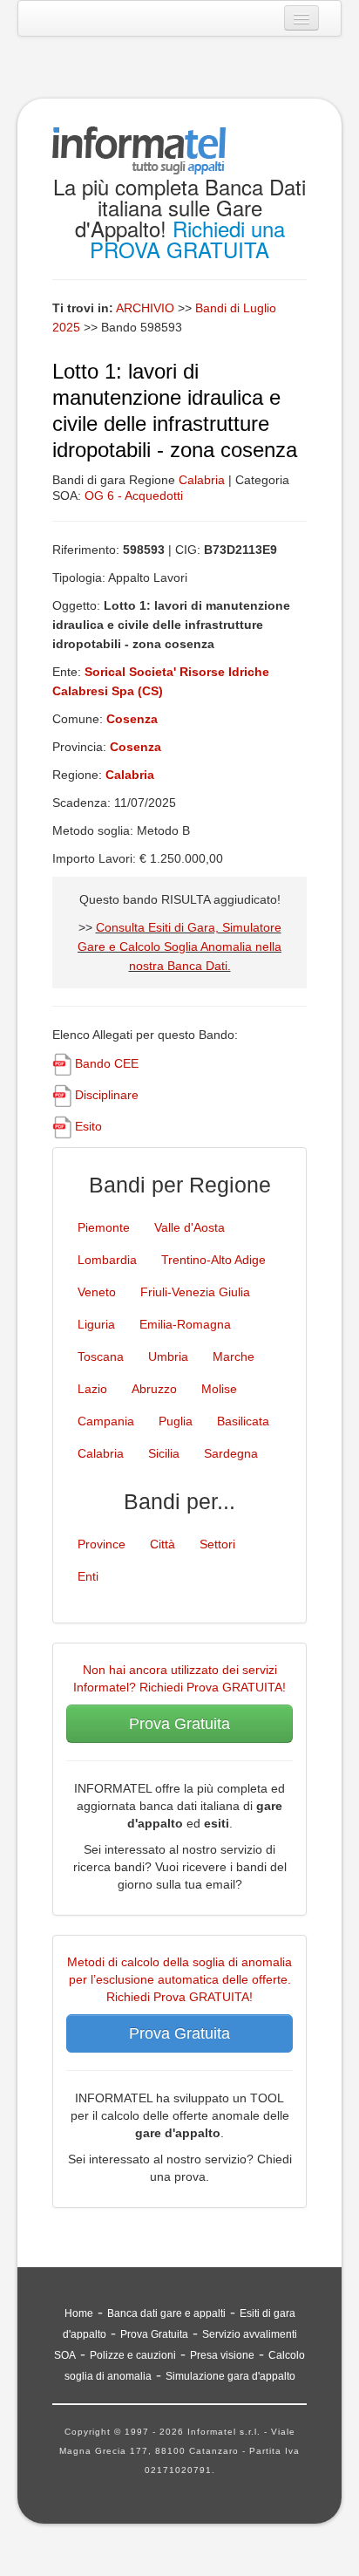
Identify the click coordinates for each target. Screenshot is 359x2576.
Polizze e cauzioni (133, 2355)
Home (79, 2313)
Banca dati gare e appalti (166, 2313)
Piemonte (104, 1227)
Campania (106, 1421)
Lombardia (107, 1260)
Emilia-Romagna (185, 1324)
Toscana (101, 1356)
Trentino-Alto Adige (213, 1260)
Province (102, 1544)
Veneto (97, 1292)
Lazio (92, 1389)
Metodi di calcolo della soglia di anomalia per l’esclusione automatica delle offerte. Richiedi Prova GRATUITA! (179, 1979)
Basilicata (243, 1421)
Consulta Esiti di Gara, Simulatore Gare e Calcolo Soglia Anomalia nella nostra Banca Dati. (179, 946)
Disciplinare (107, 1095)
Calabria (202, 480)
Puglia (176, 1421)
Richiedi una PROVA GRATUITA (187, 239)
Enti (88, 1576)
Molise (219, 1389)
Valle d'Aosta (190, 1227)
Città (163, 1544)
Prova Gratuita (179, 1724)
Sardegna (231, 1453)
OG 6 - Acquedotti (134, 495)
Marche (234, 1356)
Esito (88, 1126)
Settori (217, 1544)
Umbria (168, 1356)
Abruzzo (154, 1389)
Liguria (96, 1324)
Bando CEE (107, 1063)
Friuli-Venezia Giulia (195, 1292)
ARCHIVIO (145, 308)
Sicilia (164, 1453)
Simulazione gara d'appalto (230, 2376)
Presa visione (222, 2355)
